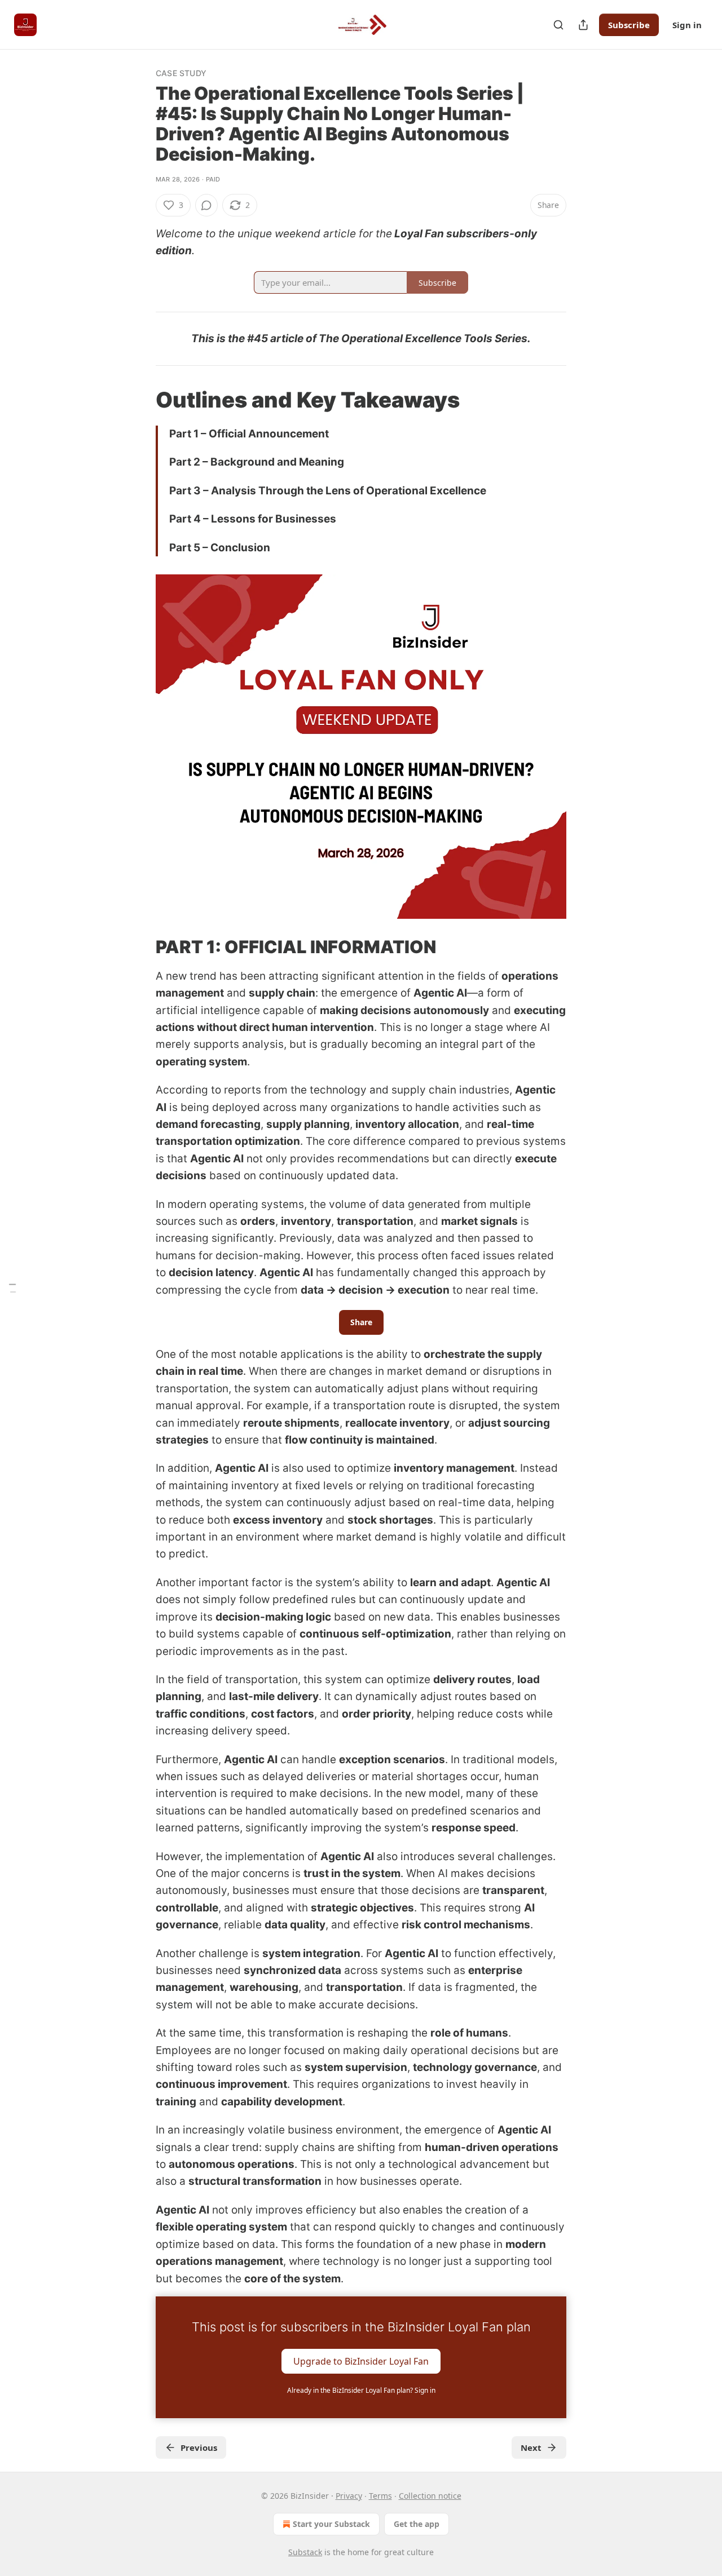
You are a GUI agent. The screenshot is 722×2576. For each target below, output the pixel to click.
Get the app (417, 2524)
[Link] (140, 400)
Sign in (687, 25)
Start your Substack (331, 2524)
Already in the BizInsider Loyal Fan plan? (361, 2390)
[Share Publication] (583, 25)
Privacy (349, 2496)
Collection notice (430, 2496)
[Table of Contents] (12, 1288)
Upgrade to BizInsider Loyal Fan (361, 2361)
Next (531, 2447)
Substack (305, 2552)
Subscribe (629, 25)
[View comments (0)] (206, 205)
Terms (380, 2496)
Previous (199, 2447)
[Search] (558, 25)
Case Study (181, 73)
